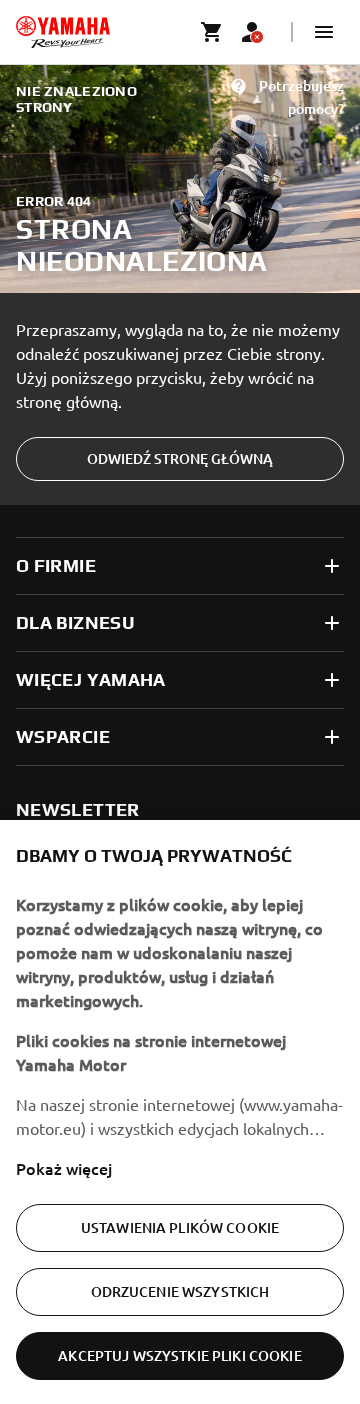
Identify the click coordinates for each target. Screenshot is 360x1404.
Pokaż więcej (64, 1168)
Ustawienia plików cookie (180, 1227)
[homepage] (63, 32)
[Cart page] (212, 32)
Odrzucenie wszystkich (180, 1291)
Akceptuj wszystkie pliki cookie (179, 1355)
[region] (180, 1112)
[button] (324, 32)
